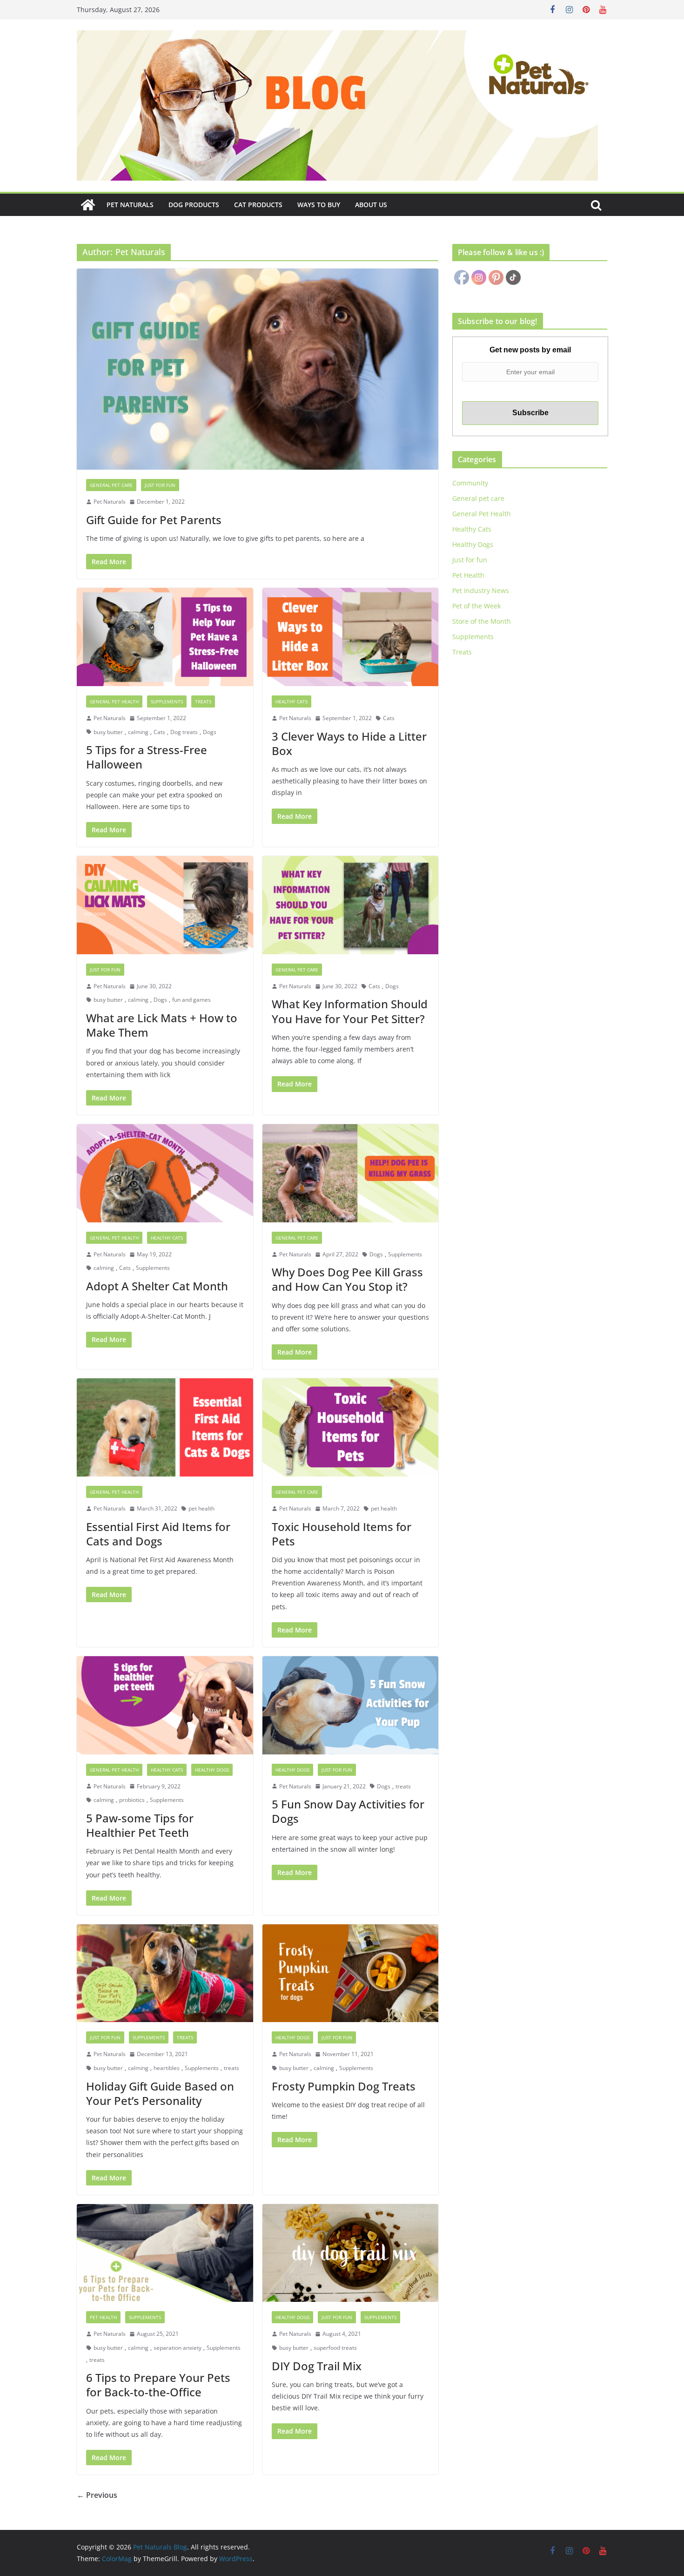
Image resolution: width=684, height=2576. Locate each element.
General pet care (111, 485)
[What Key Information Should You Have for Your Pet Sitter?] (351, 905)
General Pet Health (114, 701)
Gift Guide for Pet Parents (154, 520)
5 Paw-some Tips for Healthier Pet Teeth (140, 1825)
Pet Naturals (130, 205)
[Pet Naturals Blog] (88, 205)
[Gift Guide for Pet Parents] (258, 369)
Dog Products (194, 205)
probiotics (132, 1800)
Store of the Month (482, 621)
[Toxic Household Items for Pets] (351, 1427)
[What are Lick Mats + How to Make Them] (165, 905)
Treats (203, 701)
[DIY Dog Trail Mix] (351, 2253)
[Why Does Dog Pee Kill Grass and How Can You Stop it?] (351, 1173)
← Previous (97, 2495)
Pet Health (103, 2317)
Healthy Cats (292, 701)
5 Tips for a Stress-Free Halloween (147, 757)
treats (403, 1786)
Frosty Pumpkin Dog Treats (344, 2086)
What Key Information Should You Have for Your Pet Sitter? (350, 1011)
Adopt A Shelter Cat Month (157, 1286)
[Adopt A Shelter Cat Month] (165, 1173)
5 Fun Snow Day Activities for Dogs (348, 1811)
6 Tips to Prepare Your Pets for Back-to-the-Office (158, 2385)
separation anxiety (178, 2348)
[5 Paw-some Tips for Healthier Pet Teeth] (165, 1705)
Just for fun (160, 485)
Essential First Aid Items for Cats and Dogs (158, 1534)
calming (138, 732)
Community (470, 483)
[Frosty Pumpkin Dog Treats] (351, 1973)
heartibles (167, 2068)
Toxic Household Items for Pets (342, 1534)
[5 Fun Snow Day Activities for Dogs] (351, 1705)
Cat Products (258, 205)
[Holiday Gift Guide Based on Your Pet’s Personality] (165, 1973)
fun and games (191, 1000)
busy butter (108, 732)
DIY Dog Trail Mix (317, 2366)
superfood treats (335, 2348)
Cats (159, 732)
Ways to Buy (319, 205)
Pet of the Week (476, 606)
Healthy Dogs (212, 1770)
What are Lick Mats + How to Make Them (162, 1025)
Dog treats (184, 732)
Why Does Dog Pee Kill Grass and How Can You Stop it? (347, 1279)
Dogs (210, 732)
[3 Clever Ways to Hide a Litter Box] (351, 637)
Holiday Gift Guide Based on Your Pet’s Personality (160, 2093)
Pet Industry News (481, 590)
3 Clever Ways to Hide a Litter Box (349, 743)
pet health (201, 1508)
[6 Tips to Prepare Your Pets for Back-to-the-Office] (165, 2253)
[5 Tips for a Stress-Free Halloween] (165, 637)
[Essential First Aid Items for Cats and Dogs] (165, 1427)
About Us (371, 205)
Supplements (167, 701)
